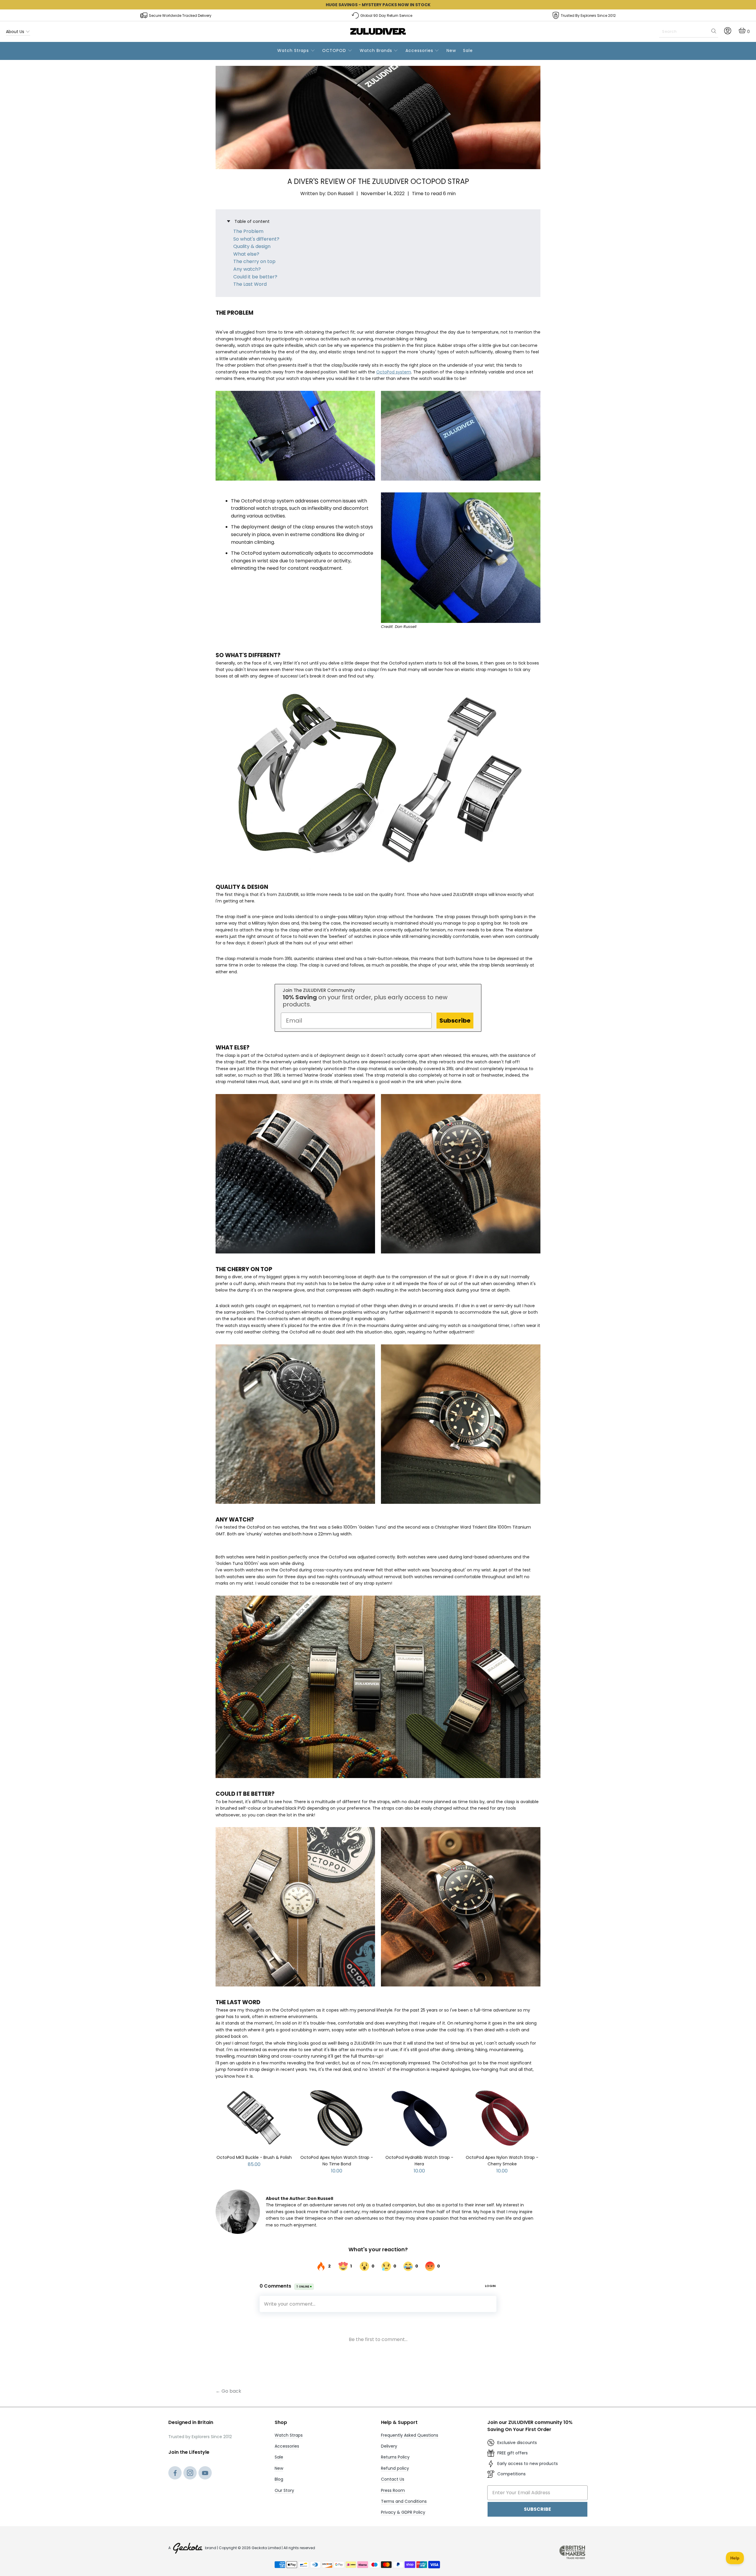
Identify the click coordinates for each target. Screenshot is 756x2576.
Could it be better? (255, 277)
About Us (16, 32)
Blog (279, 2479)
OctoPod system (394, 372)
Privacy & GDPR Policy (403, 2512)
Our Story (284, 2490)
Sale (468, 50)
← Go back (228, 2391)
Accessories (420, 50)
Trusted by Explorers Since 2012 (200, 2437)
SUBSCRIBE (537, 2509)
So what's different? (256, 239)
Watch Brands (377, 50)
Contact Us (393, 2479)
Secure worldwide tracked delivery (180, 15)
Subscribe (455, 1021)
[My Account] (728, 33)
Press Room (393, 2490)
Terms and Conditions (404, 2501)
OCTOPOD (335, 50)
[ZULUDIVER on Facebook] (175, 2474)
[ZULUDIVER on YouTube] (205, 2474)
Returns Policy (395, 2457)
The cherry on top (254, 261)
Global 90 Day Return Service (386, 15)
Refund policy (395, 2468)
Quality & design (252, 246)
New (451, 50)
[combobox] (689, 32)
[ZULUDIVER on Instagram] (190, 2474)
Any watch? (247, 269)
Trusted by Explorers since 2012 (588, 15)
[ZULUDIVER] (378, 32)
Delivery (389, 2446)
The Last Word (250, 284)
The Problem (248, 231)
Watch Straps (294, 50)
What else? (246, 254)
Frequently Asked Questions (410, 2435)
